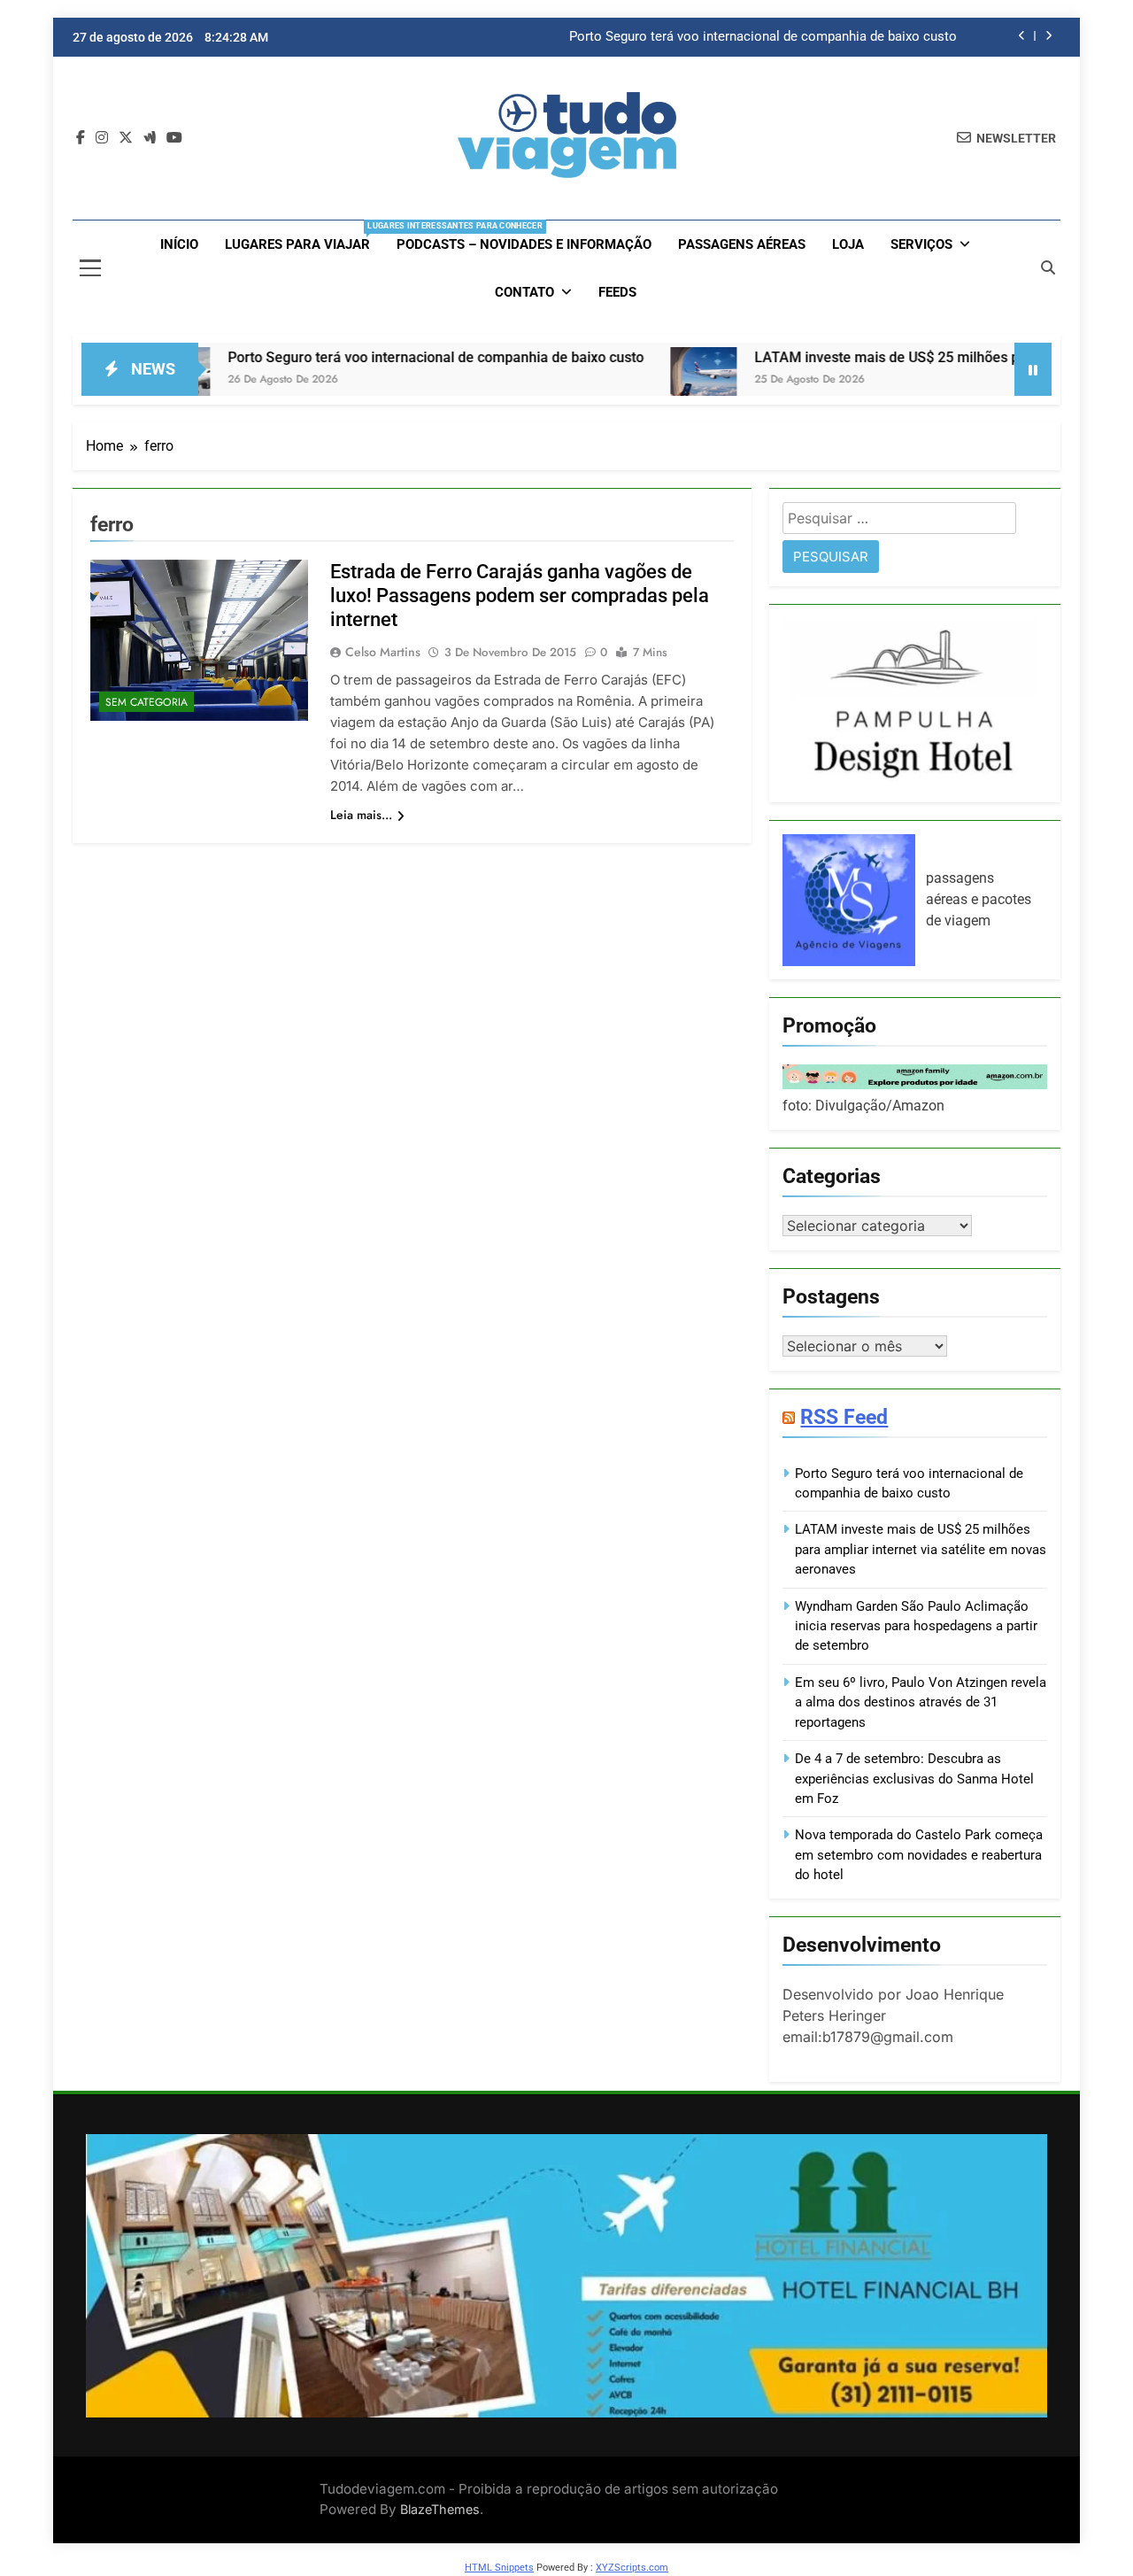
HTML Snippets (499, 2568)
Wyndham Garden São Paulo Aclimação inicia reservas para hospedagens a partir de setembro (916, 1626)
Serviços (921, 244)
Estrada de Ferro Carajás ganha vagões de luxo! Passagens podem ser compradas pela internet (520, 596)
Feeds (617, 292)
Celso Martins (383, 652)
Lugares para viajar (304, 237)
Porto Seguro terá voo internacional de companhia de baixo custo (763, 37)
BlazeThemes (440, 2509)
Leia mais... (361, 815)
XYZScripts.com (632, 2568)
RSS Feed (844, 1417)
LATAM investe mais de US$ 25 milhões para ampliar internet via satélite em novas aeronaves (921, 1549)
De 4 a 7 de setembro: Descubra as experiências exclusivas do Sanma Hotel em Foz (914, 1779)
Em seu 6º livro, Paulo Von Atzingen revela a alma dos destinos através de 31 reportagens (921, 1702)
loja (848, 244)
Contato (524, 292)
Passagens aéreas (742, 244)
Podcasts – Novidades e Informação (524, 244)
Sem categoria (146, 702)
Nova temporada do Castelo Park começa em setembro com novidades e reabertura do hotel (919, 1855)
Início (179, 244)
